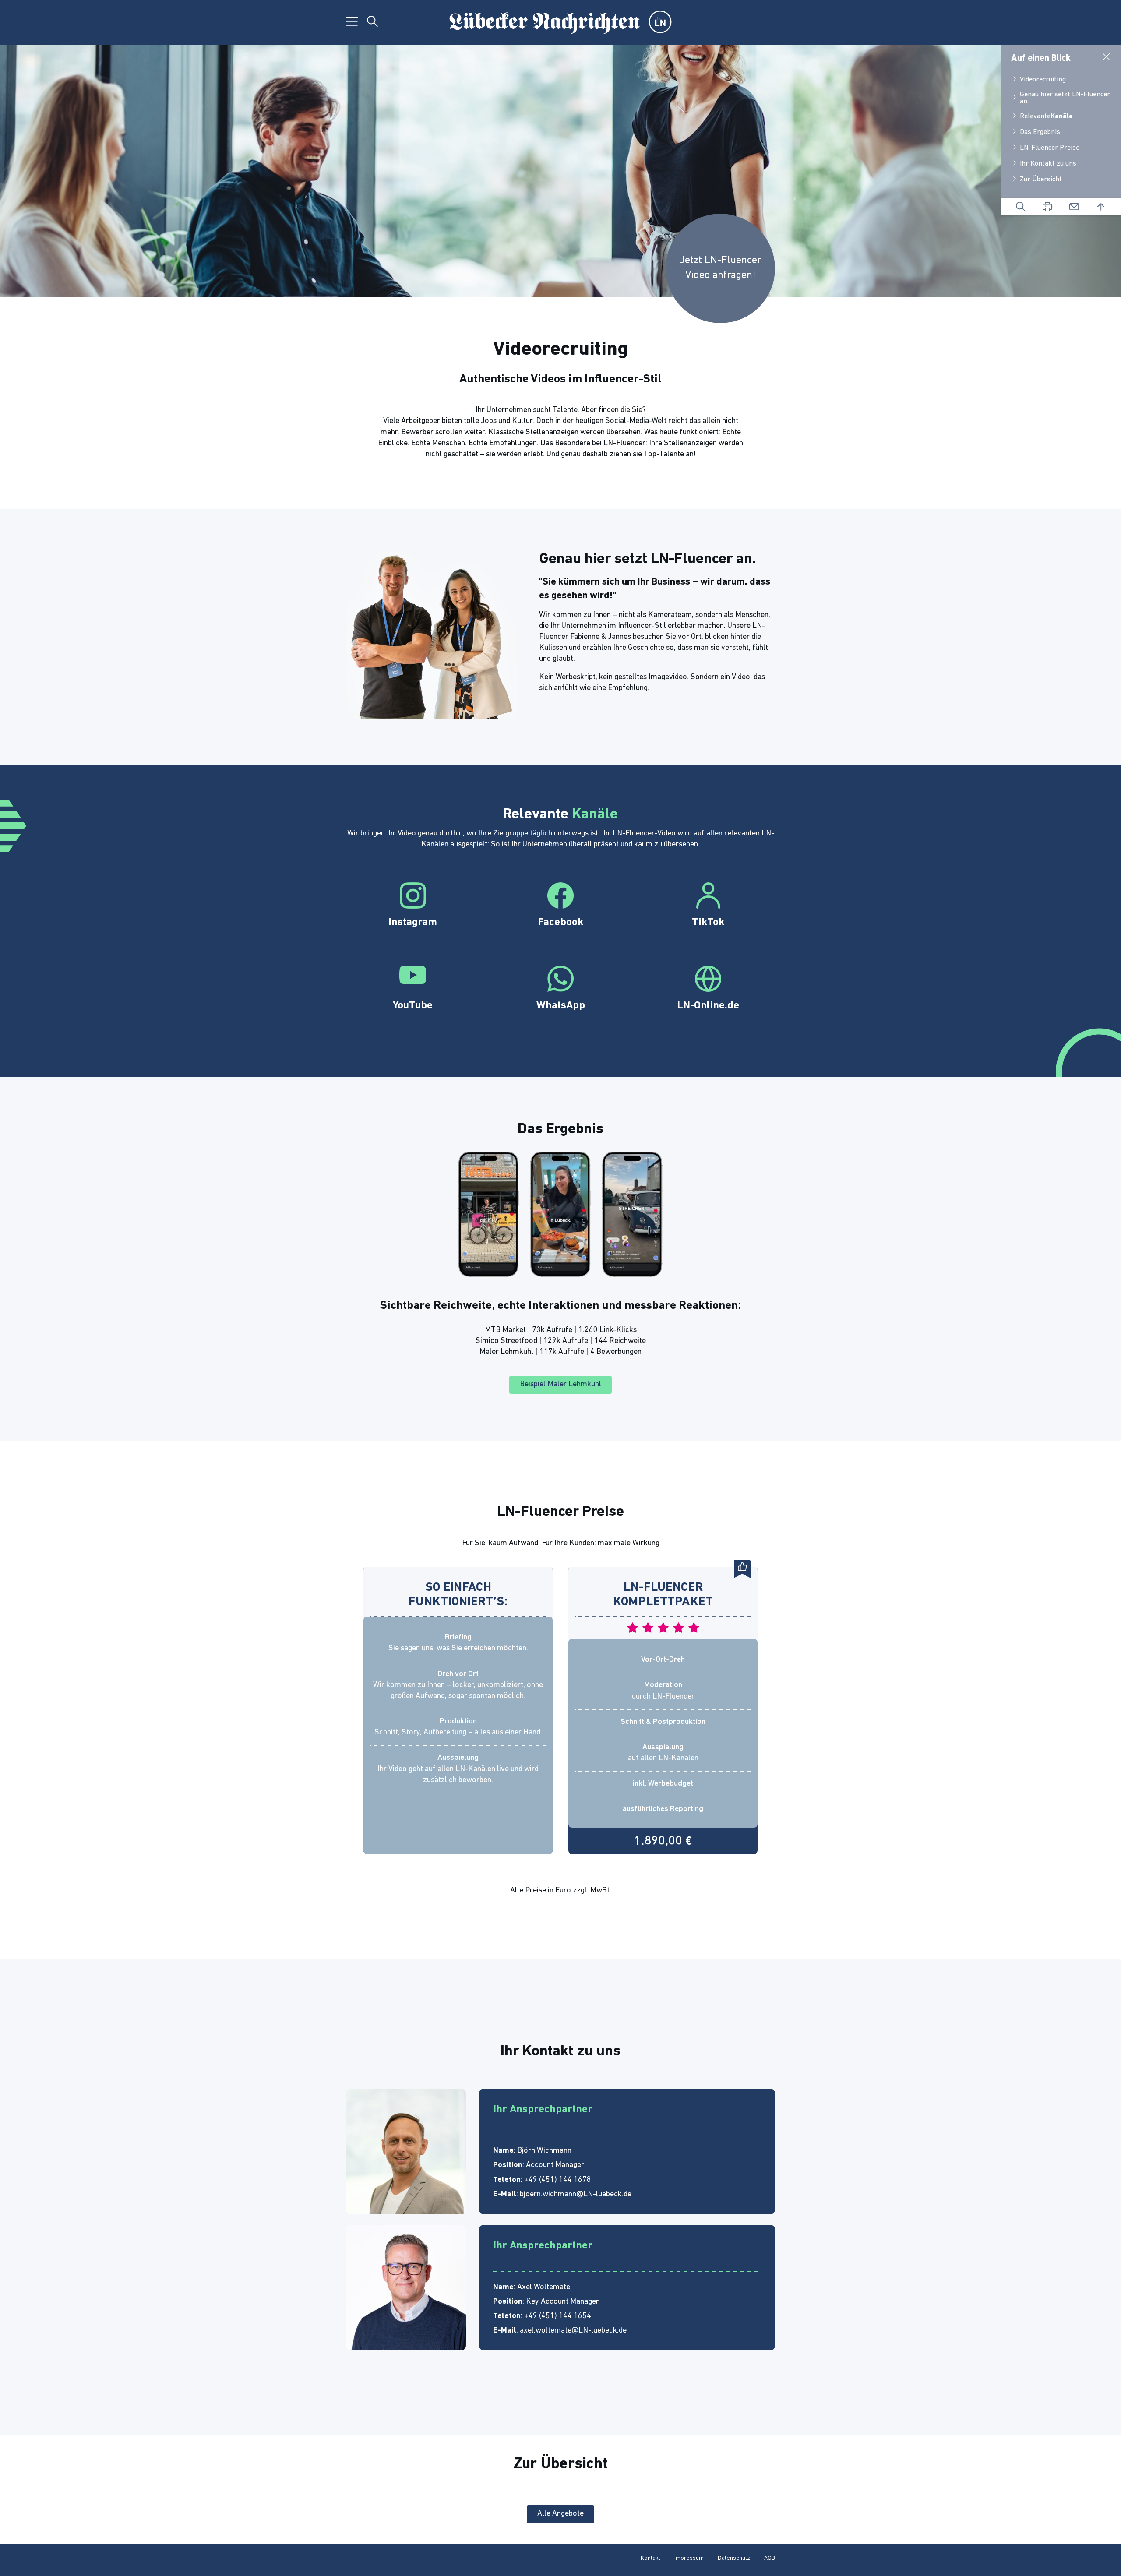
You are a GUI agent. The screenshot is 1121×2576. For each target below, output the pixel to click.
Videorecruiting (1043, 80)
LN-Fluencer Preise (1050, 148)
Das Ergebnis (1040, 132)
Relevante (1046, 116)
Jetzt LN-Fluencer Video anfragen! (721, 268)
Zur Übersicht (1041, 180)
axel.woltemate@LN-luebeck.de (573, 2331)
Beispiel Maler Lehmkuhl (560, 1385)
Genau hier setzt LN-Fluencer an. (1065, 98)
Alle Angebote (560, 2514)
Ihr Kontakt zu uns (1048, 164)
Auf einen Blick (1041, 58)
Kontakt (650, 2558)
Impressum (689, 2558)
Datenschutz (734, 2558)
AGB (770, 2558)
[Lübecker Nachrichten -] (560, 23)
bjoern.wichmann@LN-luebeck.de (576, 2195)
